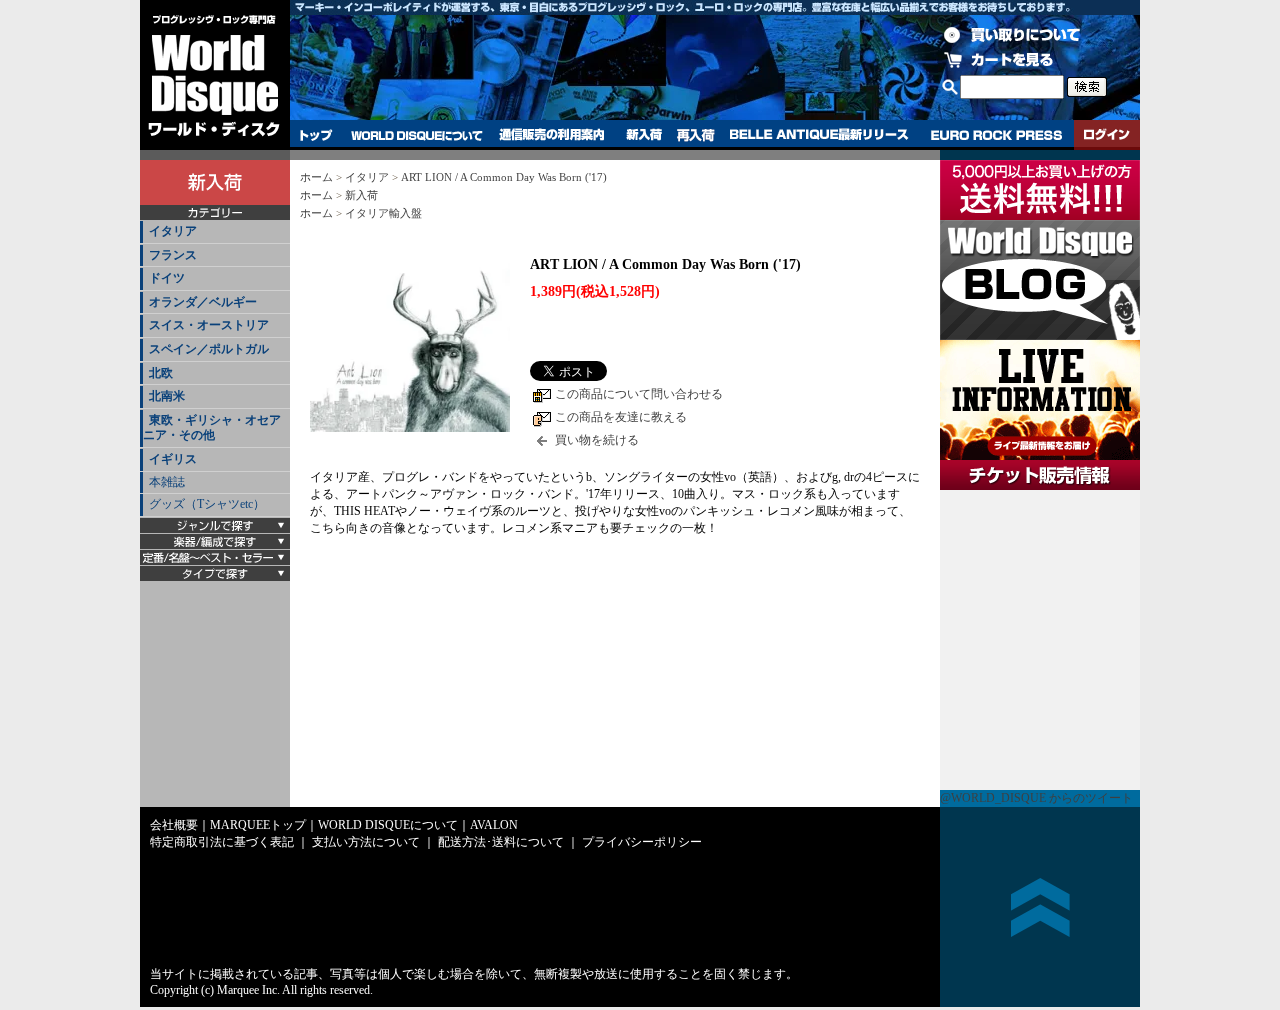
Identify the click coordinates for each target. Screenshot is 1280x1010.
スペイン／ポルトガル (209, 349)
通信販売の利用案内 (551, 135)
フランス (173, 255)
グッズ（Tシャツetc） (207, 504)
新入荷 (644, 135)
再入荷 (696, 135)
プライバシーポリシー (642, 842)
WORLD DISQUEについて (416, 135)
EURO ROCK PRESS (996, 135)
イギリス (173, 459)
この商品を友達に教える (621, 417)
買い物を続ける (597, 440)
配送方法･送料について (501, 842)
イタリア (173, 231)
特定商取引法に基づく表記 (222, 842)
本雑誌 (167, 482)
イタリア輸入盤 (383, 213)
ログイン (1107, 135)
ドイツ (167, 278)
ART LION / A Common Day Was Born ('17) (504, 177)
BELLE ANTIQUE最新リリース (819, 135)
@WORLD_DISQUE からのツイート (1036, 798)
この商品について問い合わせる (639, 394)
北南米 (167, 396)
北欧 (161, 373)
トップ (316, 135)
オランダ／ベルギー (203, 302)
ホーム (316, 177)
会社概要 (174, 825)
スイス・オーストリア (209, 325)
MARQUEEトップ (258, 825)
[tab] (215, 232)
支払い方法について (366, 842)
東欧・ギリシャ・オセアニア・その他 (212, 428)
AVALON (494, 825)
